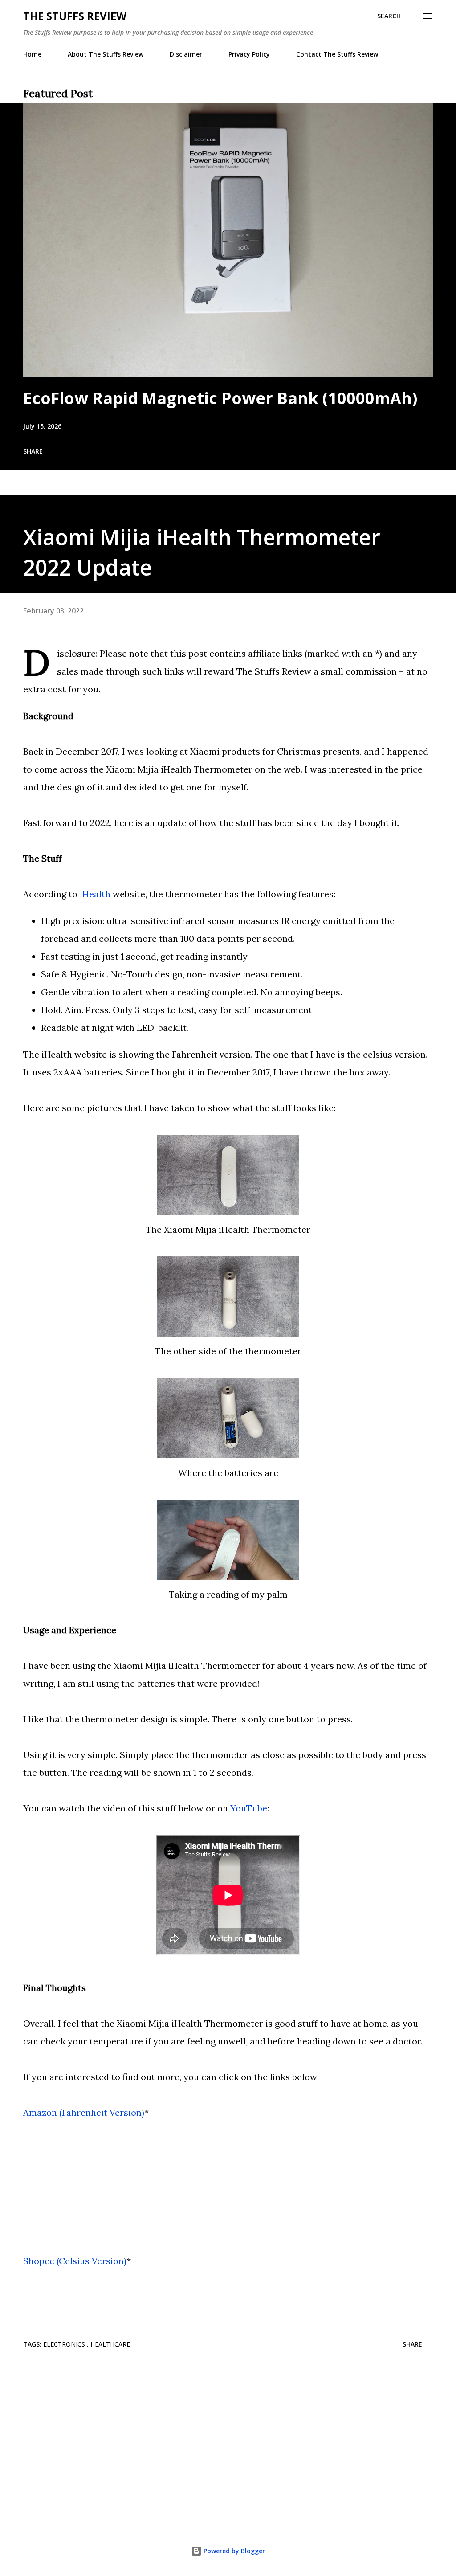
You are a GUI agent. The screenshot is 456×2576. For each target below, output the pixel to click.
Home (32, 54)
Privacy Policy (249, 54)
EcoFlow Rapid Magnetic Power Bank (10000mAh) (220, 398)
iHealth (95, 894)
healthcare (110, 2344)
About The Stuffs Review (106, 54)
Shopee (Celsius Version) (75, 2261)
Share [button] (33, 451)
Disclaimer (186, 54)
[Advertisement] (228, 2445)
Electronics (65, 2344)
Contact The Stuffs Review (337, 54)
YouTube (249, 1808)
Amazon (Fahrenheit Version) (84, 2112)
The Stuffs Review (75, 16)
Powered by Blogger (233, 2551)
